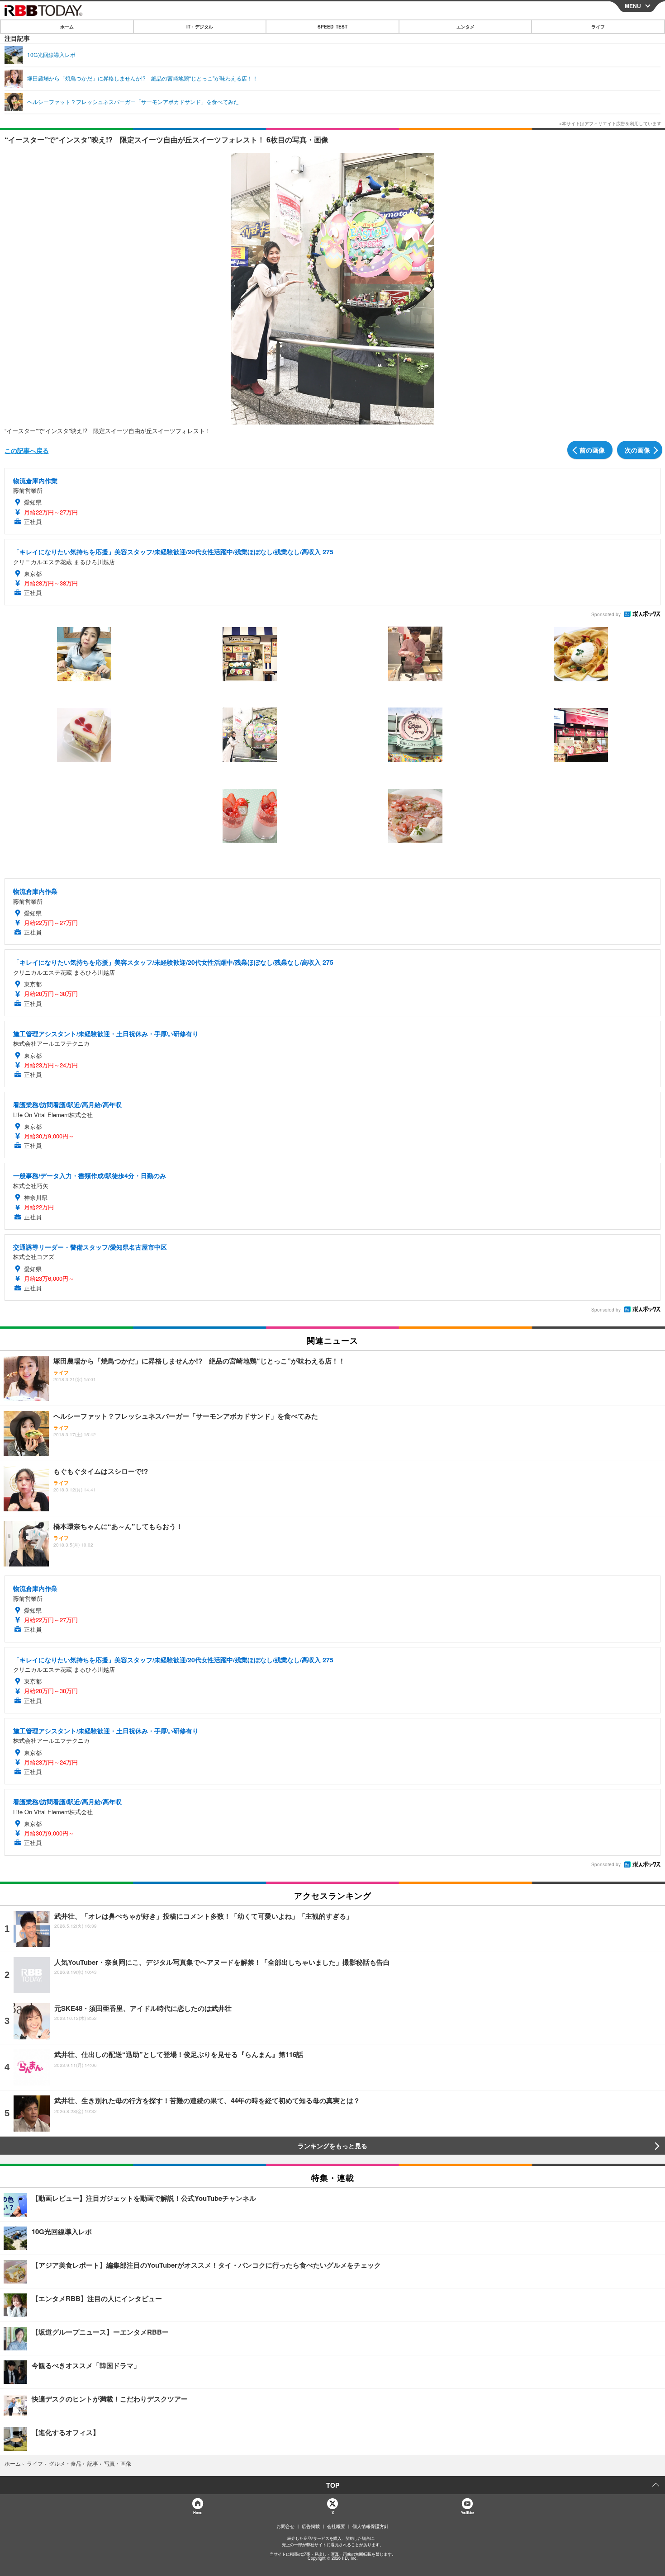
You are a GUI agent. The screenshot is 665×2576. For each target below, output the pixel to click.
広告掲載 (311, 2526)
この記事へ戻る (27, 450)
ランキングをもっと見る (332, 2146)
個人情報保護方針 (370, 2526)
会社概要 (336, 2526)
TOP (333, 2485)
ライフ (598, 27)
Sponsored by (606, 614)
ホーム (67, 27)
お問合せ (285, 2526)
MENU (633, 6)
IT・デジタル (200, 27)
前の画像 (592, 450)
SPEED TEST (332, 27)
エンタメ (465, 27)
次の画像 (637, 450)
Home (197, 2512)
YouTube (467, 2512)
